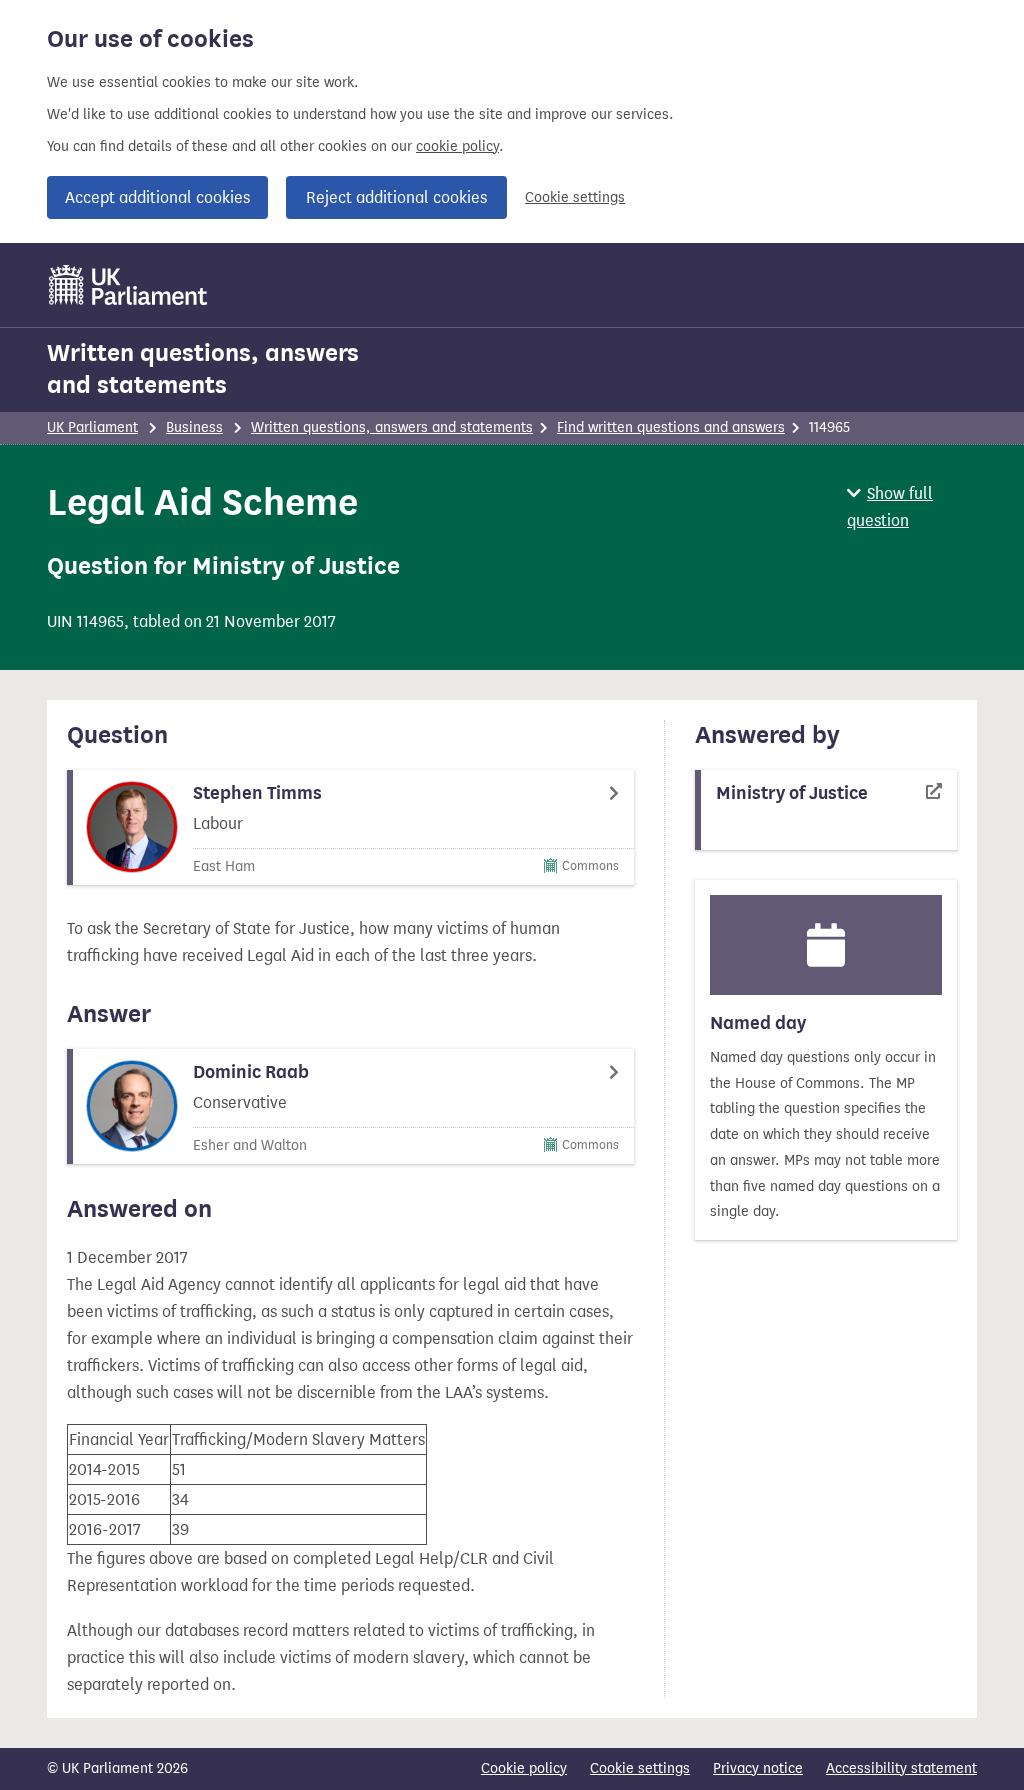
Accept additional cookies (157, 197)
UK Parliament (92, 427)
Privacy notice (758, 1768)
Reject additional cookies (396, 197)
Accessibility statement (901, 1768)
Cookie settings (575, 197)
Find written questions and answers (671, 427)
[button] (912, 507)
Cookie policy (524, 1768)
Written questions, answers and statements (203, 369)
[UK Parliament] (128, 285)
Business (194, 427)
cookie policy (457, 146)
